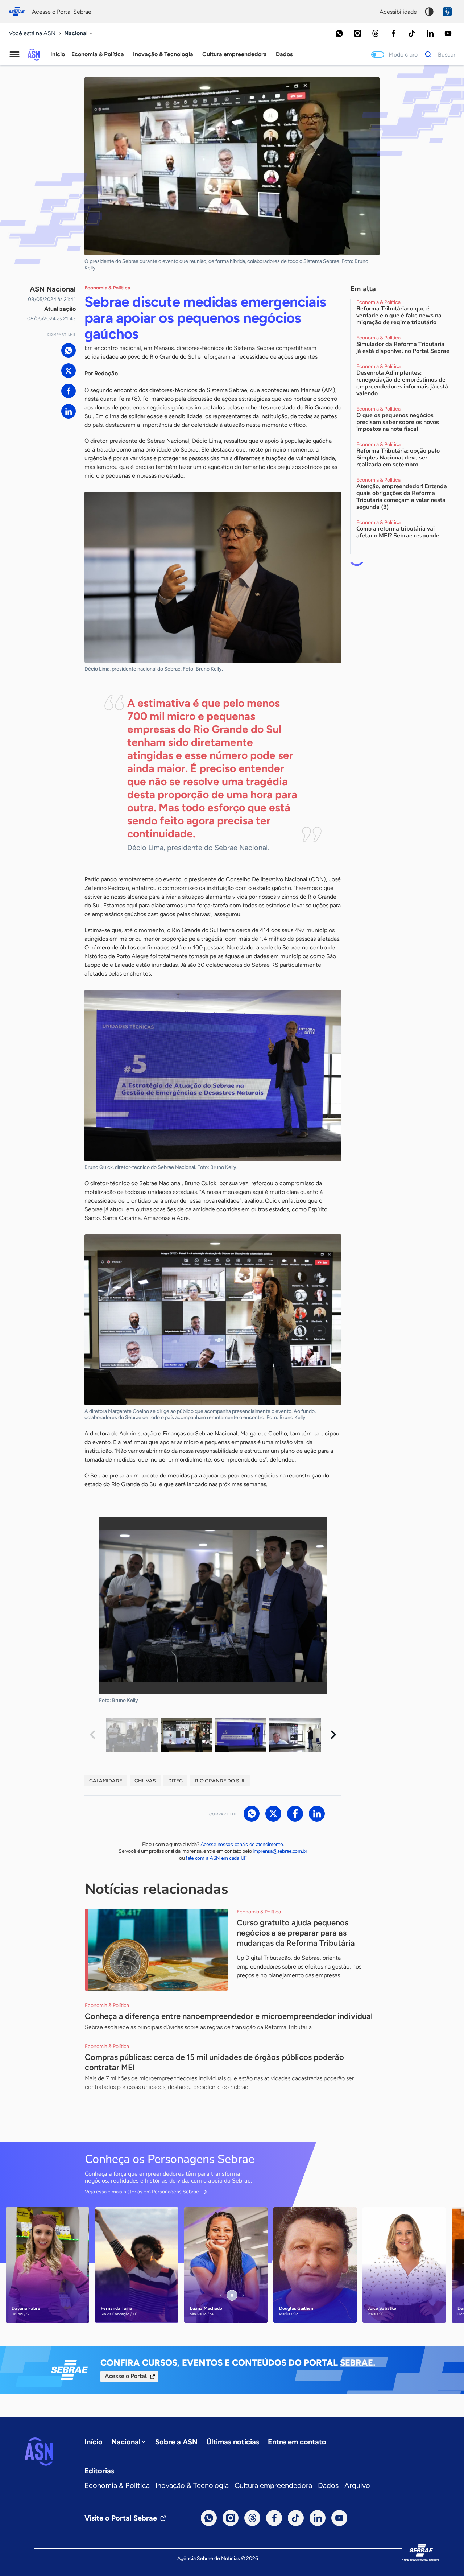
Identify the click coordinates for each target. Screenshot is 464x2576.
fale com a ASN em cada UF (216, 1858)
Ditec (175, 1781)
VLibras (447, 12)
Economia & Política (117, 2485)
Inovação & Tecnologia (192, 2485)
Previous (92, 1735)
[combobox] (79, 34)
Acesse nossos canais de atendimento (242, 1844)
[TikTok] (412, 33)
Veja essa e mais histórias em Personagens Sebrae (142, 2192)
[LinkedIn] (430, 33)
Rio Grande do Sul (220, 1781)
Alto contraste (429, 12)
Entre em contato (297, 2442)
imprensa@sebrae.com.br (280, 1851)
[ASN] (39, 2452)
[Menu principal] (14, 54)
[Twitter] (69, 371)
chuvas (145, 1781)
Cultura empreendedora (273, 2485)
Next (333, 1735)
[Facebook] (394, 33)
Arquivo (357, 2485)
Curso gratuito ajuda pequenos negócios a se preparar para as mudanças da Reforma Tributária (296, 1933)
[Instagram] (357, 33)
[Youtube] (448, 33)
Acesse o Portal (126, 2376)
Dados (328, 2485)
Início (58, 54)
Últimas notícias (233, 2442)
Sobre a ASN (176, 2442)
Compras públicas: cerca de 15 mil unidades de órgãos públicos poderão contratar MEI (214, 2062)
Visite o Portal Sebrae (121, 2518)
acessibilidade (398, 12)
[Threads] (376, 33)
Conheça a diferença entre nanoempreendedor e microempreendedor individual (229, 2016)
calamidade (106, 1781)
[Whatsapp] (339, 33)
